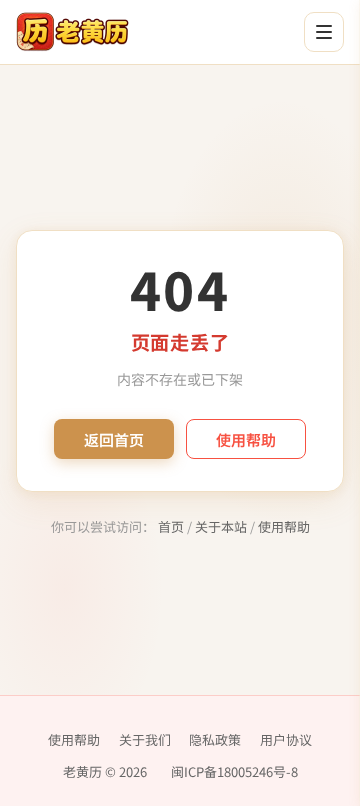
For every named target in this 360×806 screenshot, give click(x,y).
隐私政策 (215, 739)
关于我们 (145, 739)
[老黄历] (72, 32)
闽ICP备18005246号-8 (234, 771)
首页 (171, 526)
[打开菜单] (324, 32)
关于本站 (221, 526)
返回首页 (114, 439)
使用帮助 (246, 439)
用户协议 (286, 739)
